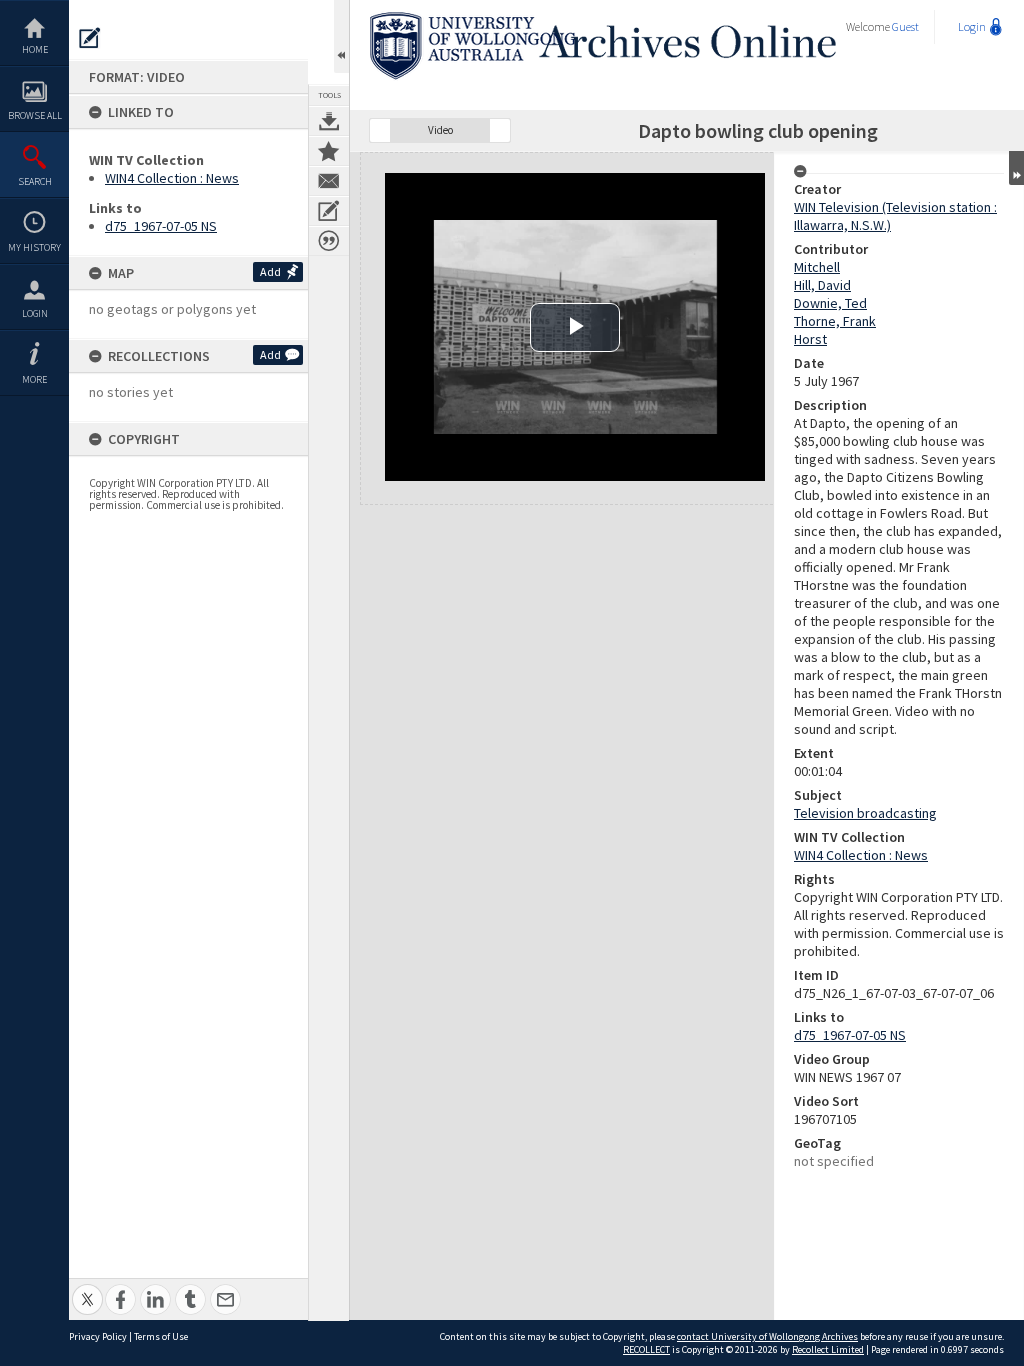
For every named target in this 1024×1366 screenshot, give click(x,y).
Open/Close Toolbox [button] (341, 36)
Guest (905, 26)
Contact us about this (329, 181)
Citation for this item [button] (329, 241)
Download (329, 121)
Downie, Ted (830, 303)
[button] (380, 130)
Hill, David (822, 285)
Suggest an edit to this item (90, 38)
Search (35, 181)
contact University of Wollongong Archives (767, 1336)
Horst (810, 339)
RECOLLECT (646, 1349)
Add (270, 271)
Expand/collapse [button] (1016, 168)
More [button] (34, 379)
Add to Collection (329, 151)
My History (34, 247)
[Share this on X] (87, 1288)
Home (35, 49)
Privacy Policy (98, 1336)
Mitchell (817, 267)
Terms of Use (161, 1336)
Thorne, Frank (835, 321)
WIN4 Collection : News (172, 178)
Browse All (35, 115)
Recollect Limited (828, 1349)
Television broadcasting (865, 813)
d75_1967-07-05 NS (161, 226)
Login (35, 313)
